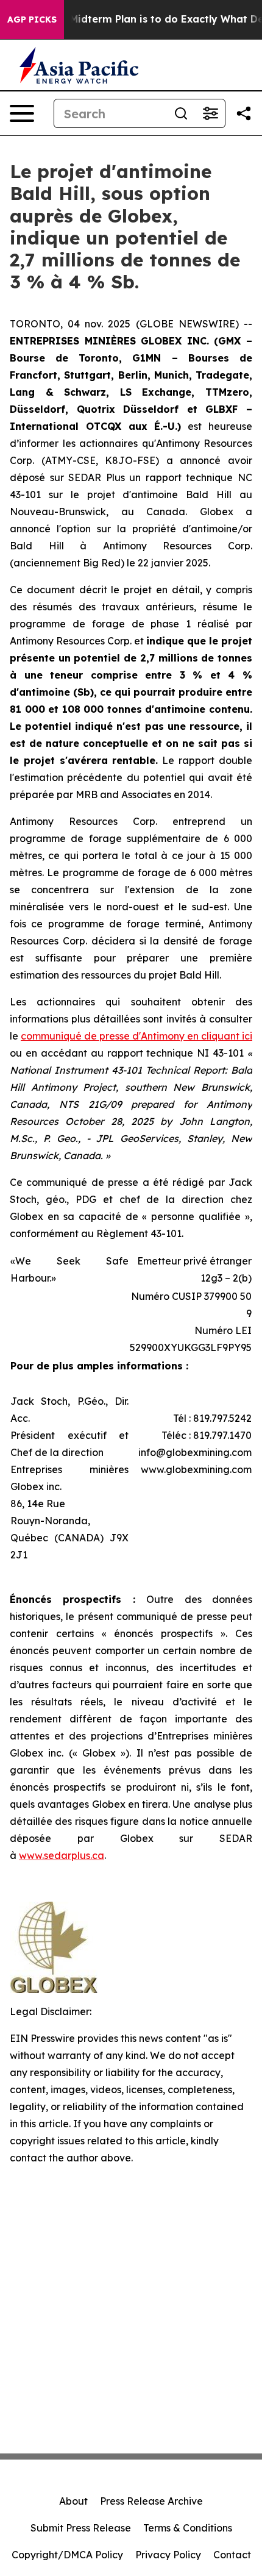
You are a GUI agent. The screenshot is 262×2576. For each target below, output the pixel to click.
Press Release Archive (151, 2501)
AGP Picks (32, 20)
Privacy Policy (168, 2555)
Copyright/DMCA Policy (67, 2555)
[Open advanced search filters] (210, 113)
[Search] (181, 113)
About (73, 2501)
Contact (232, 2555)
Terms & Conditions (188, 2528)
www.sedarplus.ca (62, 1855)
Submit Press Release (81, 2528)
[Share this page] (244, 113)
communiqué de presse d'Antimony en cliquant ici (136, 1036)
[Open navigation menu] (22, 113)
